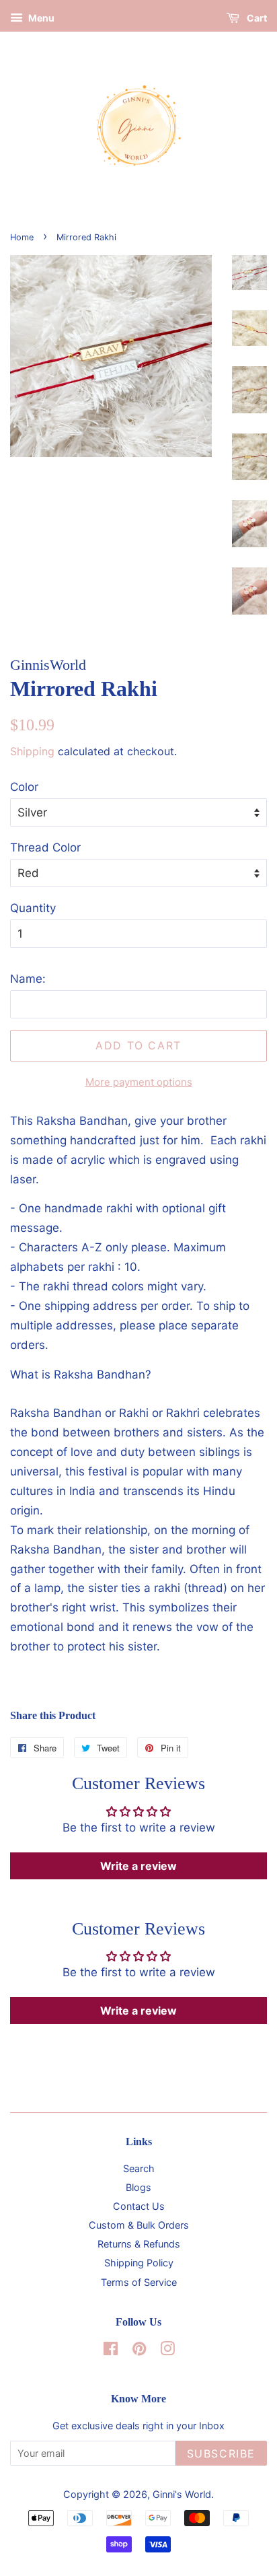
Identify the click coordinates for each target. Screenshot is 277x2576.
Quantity (33, 908)
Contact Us (139, 2206)
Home (22, 237)
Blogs (138, 2187)
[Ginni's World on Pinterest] (139, 2351)
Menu (40, 18)
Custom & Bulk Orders (139, 2225)
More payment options (139, 1082)
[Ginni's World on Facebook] (111, 2351)
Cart (256, 18)
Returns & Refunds (139, 2244)
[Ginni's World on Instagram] (167, 2351)
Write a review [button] (138, 1866)
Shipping (32, 751)
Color (24, 787)
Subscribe (221, 2453)
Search (139, 2168)
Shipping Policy (139, 2263)
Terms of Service (139, 2282)
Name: (28, 979)
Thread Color (45, 847)
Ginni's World (182, 2494)
